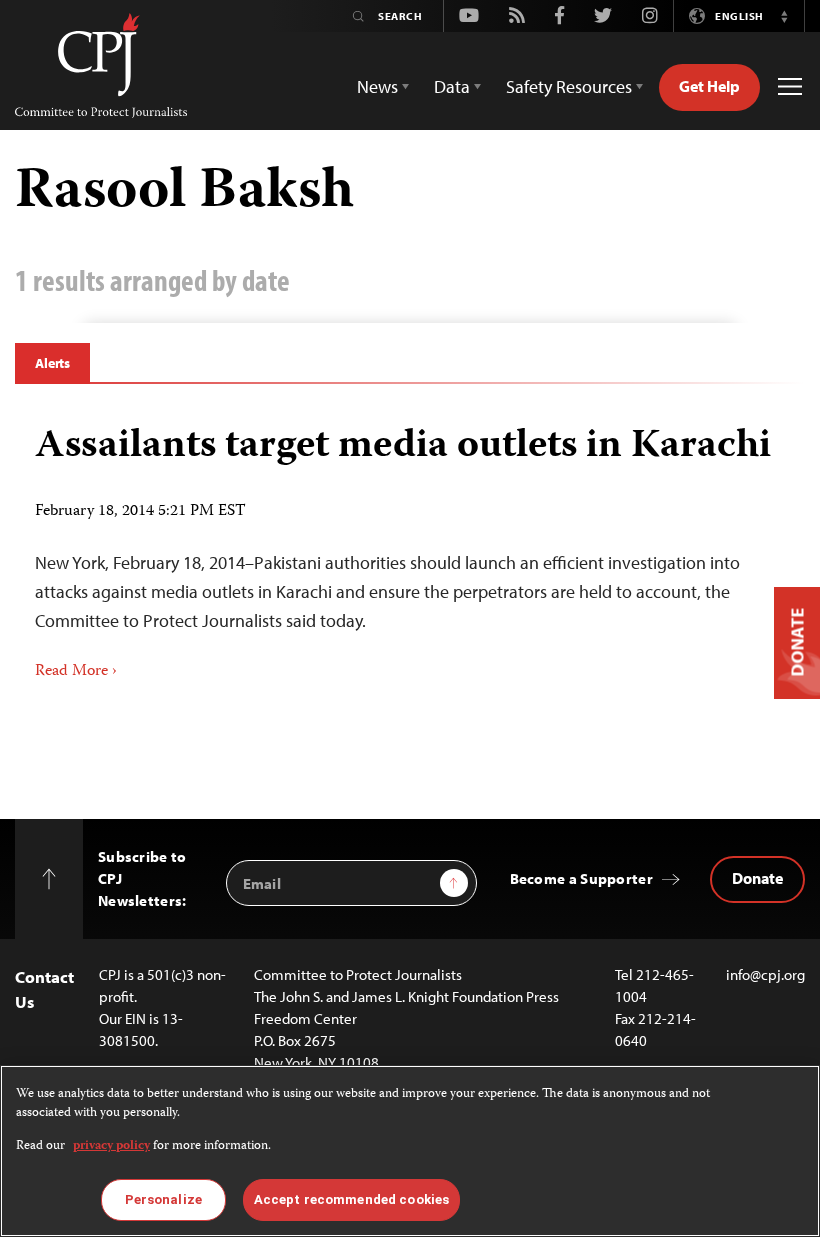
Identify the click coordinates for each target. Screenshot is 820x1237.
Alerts (52, 363)
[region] (410, 1151)
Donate (757, 878)
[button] (784, 16)
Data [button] (452, 86)
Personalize (163, 1199)
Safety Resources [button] (569, 86)
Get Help (709, 86)
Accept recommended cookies (351, 1199)
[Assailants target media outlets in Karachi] (410, 545)
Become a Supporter (581, 878)
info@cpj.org (765, 974)
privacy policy (111, 1146)
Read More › (76, 672)
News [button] (377, 86)
